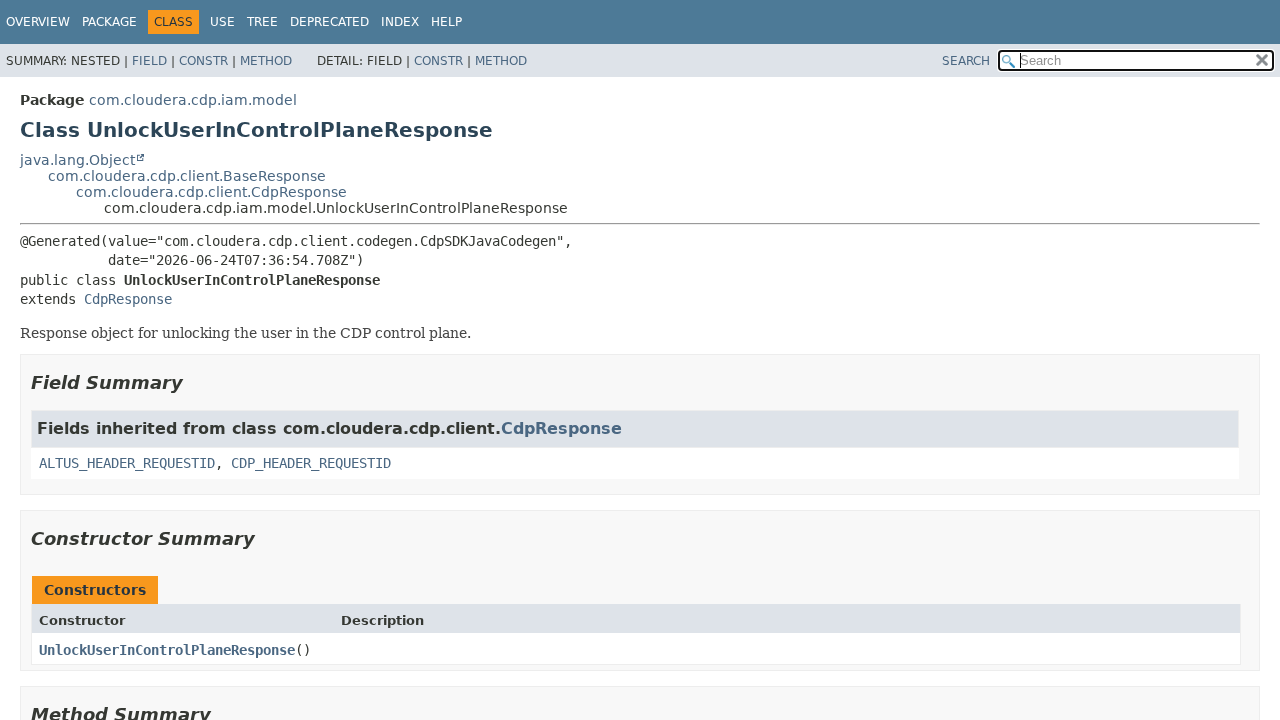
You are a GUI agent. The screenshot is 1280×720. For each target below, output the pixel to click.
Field (149, 61)
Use (222, 22)
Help (446, 22)
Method (266, 61)
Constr (203, 61)
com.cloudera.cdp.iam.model (193, 100)
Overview (38, 22)
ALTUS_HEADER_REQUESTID (127, 463)
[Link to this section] (197, 382)
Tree (262, 22)
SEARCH (966, 61)
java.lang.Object (77, 160)
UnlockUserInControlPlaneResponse (167, 650)
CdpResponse (128, 299)
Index (400, 22)
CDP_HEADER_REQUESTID (311, 463)
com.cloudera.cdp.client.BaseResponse (187, 176)
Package (109, 22)
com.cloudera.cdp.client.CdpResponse (211, 192)
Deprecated (329, 22)
